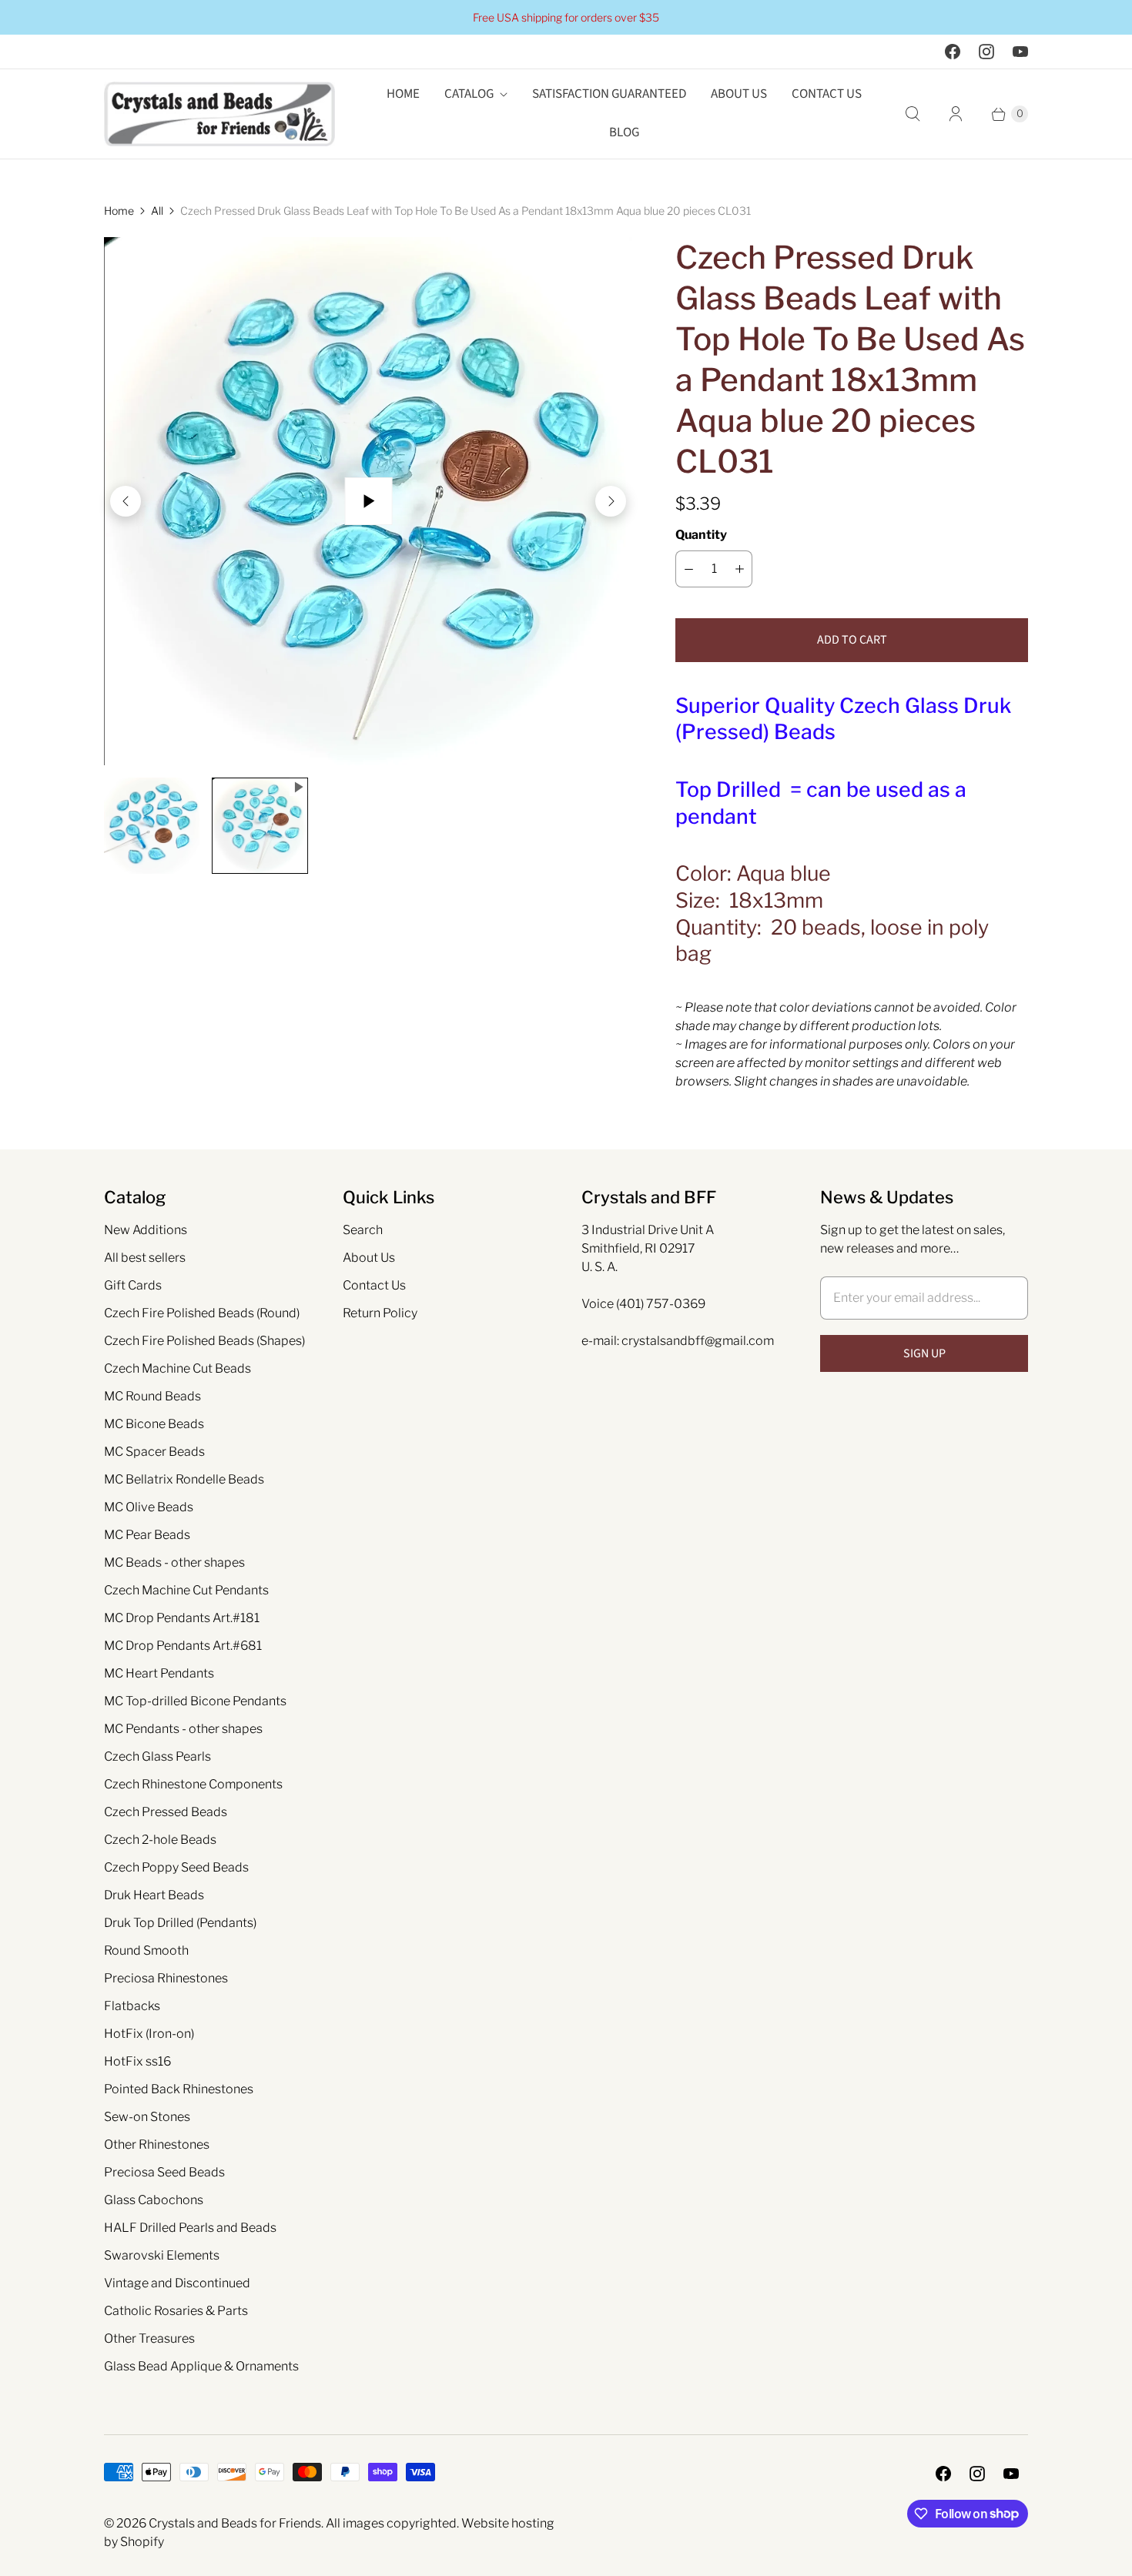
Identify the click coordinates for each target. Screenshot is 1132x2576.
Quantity (701, 535)
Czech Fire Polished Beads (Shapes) (204, 1341)
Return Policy (380, 1313)
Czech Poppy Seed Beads (176, 1867)
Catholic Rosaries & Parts (176, 2311)
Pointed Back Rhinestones (179, 2089)
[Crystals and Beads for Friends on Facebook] (953, 52)
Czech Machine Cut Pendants (186, 1590)
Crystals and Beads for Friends (235, 2523)
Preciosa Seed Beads (164, 2172)
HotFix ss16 (137, 2061)
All (157, 211)
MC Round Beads (152, 1396)
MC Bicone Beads (154, 1424)
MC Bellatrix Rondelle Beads (184, 1479)
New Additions (146, 1230)
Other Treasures (149, 2338)
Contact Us (827, 94)
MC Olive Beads (149, 1507)
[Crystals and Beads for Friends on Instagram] (986, 52)
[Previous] (126, 501)
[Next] (611, 501)
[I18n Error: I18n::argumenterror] (152, 825)
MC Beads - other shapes (174, 1562)
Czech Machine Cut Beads (178, 1368)
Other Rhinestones (157, 2144)
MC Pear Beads (147, 1535)
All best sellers (145, 1258)
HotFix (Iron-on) (149, 2034)
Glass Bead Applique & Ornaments (201, 2366)
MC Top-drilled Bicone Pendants (195, 1701)
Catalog (469, 94)
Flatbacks (132, 2006)
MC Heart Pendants (159, 1673)
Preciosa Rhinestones (166, 1978)
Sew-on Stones (147, 2117)
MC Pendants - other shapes (183, 1729)
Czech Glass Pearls (157, 1756)
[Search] (913, 114)
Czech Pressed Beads (166, 1812)
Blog (624, 132)
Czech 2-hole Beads (160, 1840)
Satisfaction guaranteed (609, 94)
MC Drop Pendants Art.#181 (182, 1618)
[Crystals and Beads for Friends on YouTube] (1020, 52)
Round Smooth (146, 1950)
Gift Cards (133, 1285)
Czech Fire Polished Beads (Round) (202, 1313)
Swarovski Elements (162, 2255)
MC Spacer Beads (154, 1452)
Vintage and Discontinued (177, 2283)
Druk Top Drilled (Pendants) (180, 1923)
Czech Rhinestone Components (193, 1784)
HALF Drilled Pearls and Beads (190, 2228)
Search (363, 1230)
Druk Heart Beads (154, 1895)
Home (403, 94)
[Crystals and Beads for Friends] (219, 114)
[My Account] (956, 114)
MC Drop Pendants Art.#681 (183, 1646)
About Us (739, 94)
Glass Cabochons (154, 2200)
